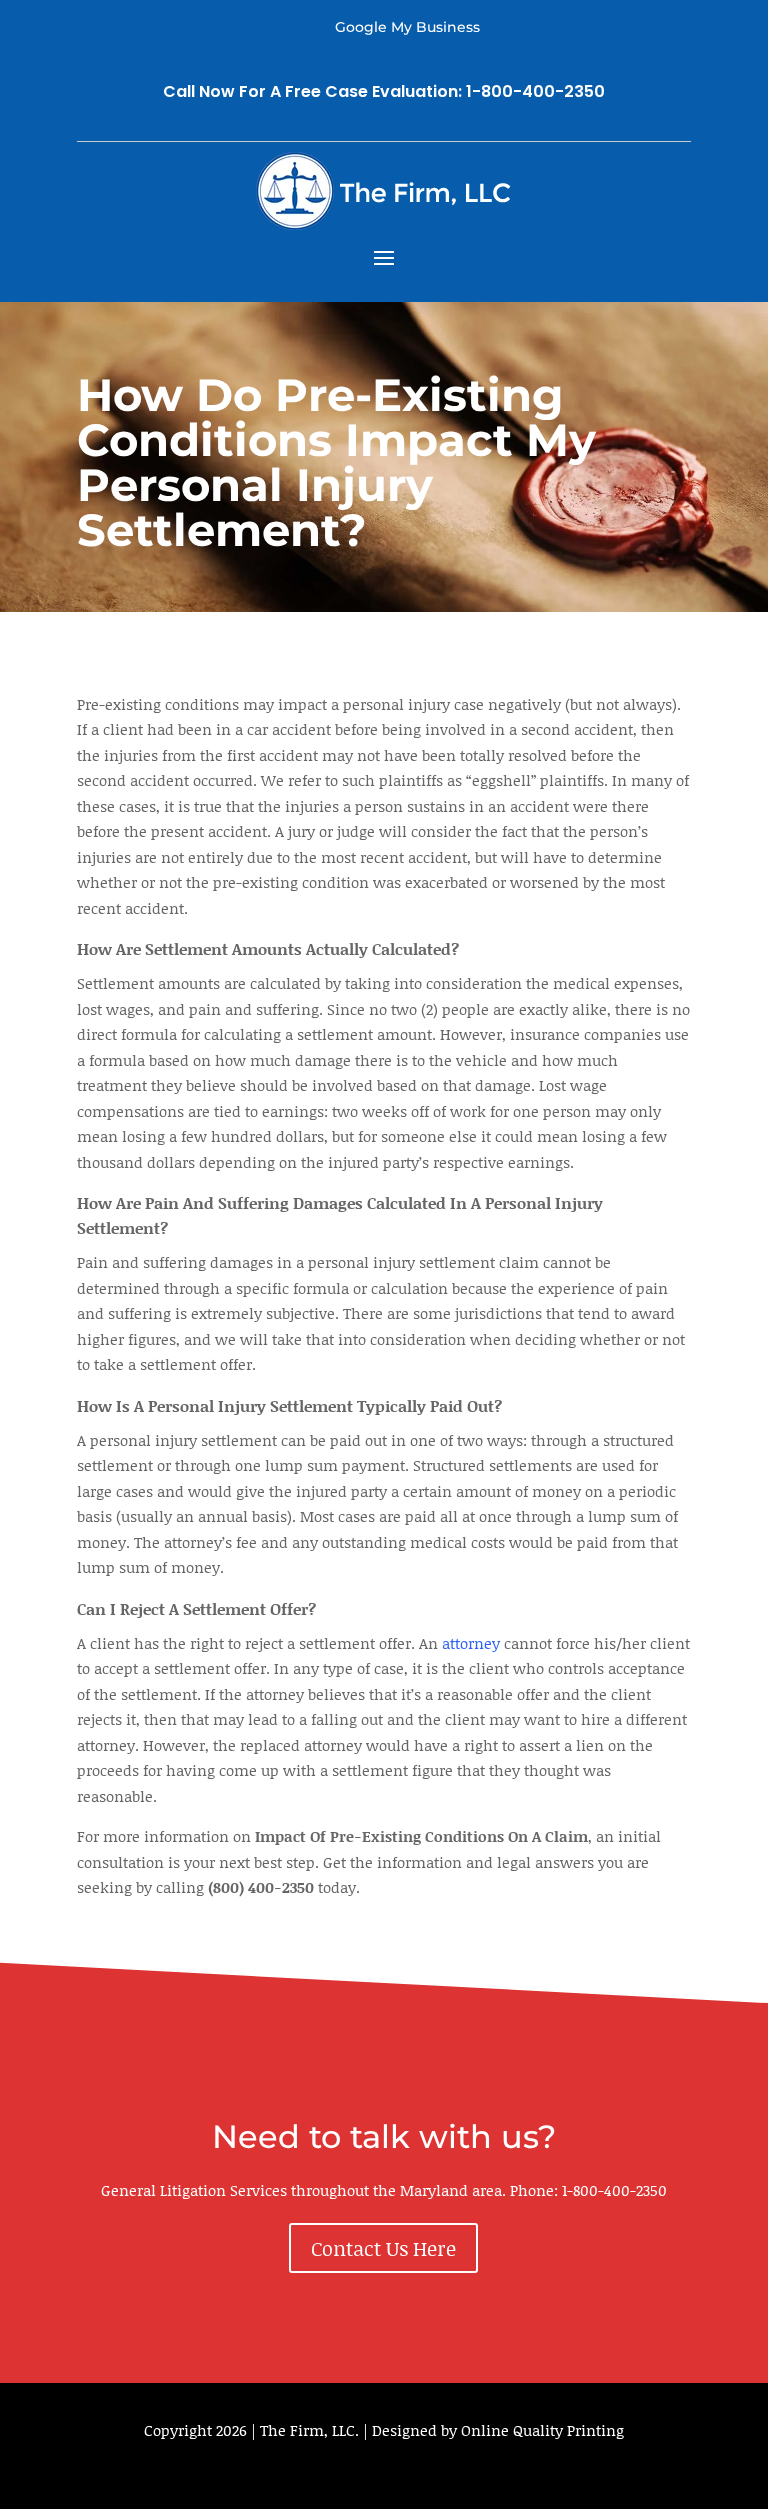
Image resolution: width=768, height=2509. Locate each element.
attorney (471, 1643)
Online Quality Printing (542, 2430)
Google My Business (407, 27)
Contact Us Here (383, 2248)
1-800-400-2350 (614, 2190)
